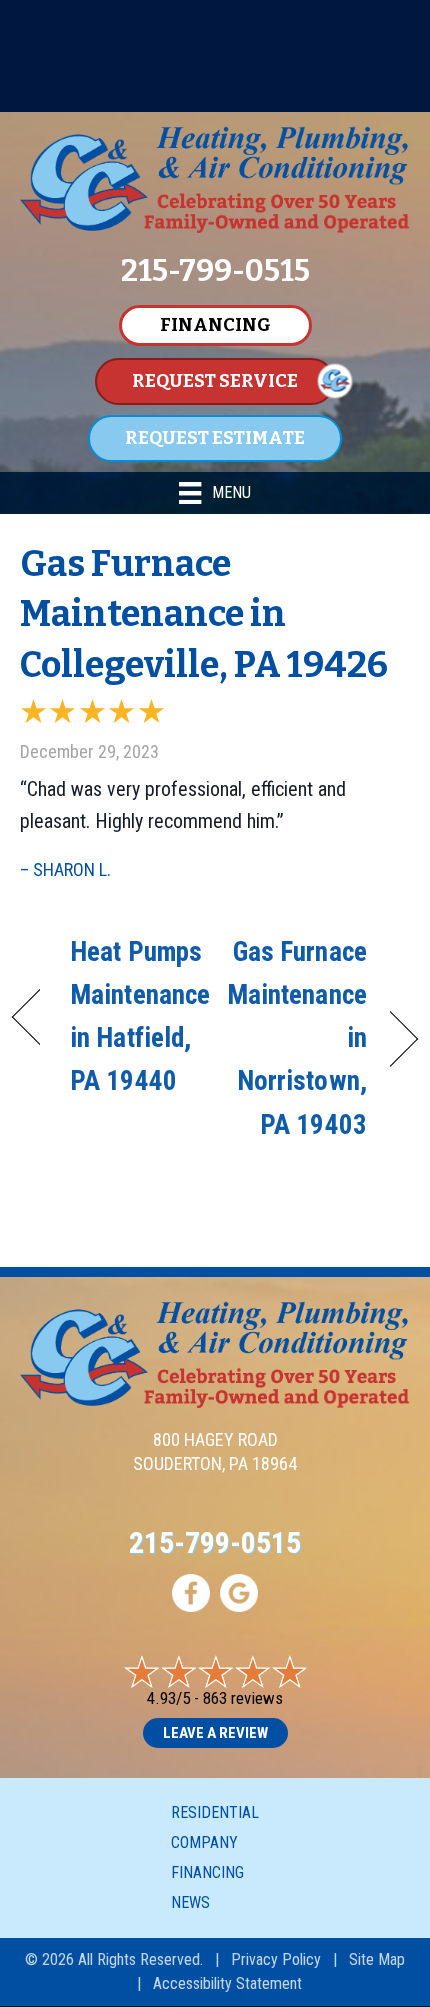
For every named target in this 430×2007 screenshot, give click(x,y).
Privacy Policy (276, 1959)
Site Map (377, 1959)
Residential (215, 1812)
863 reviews (243, 1698)
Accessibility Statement (227, 1983)
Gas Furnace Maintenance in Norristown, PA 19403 (297, 1038)
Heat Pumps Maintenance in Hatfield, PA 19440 (140, 1017)
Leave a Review (215, 1733)
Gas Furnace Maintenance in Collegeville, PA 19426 (204, 614)
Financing (207, 1872)
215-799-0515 (215, 1542)
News (190, 1902)
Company (204, 1842)
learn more (261, 94)
